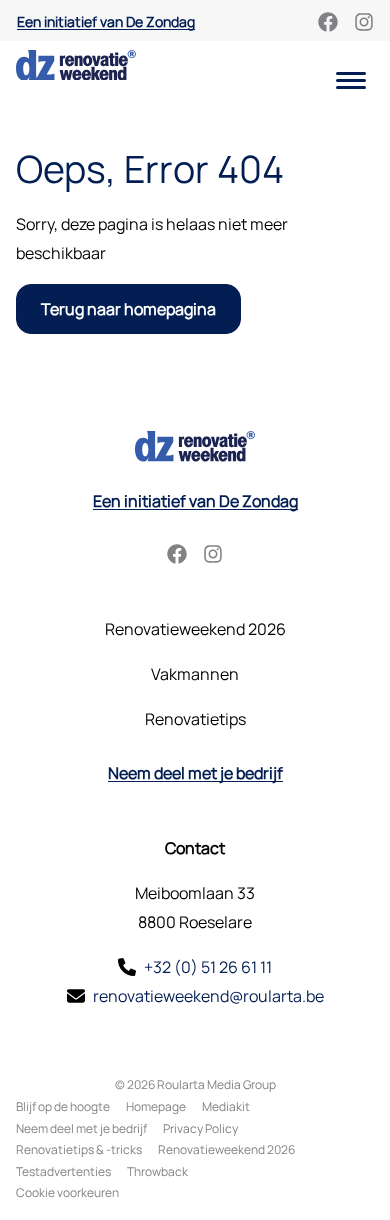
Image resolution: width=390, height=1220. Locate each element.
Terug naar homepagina (128, 309)
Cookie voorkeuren (67, 1192)
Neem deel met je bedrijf (195, 773)
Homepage (156, 1106)
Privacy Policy (200, 1128)
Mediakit (226, 1106)
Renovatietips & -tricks (79, 1149)
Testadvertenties (63, 1171)
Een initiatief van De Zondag (106, 22)
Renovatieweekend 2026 (195, 629)
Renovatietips (195, 719)
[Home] (76, 64)
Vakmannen (195, 674)
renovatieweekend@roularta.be (208, 996)
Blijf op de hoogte (63, 1106)
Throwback (157, 1171)
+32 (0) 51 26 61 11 (208, 967)
